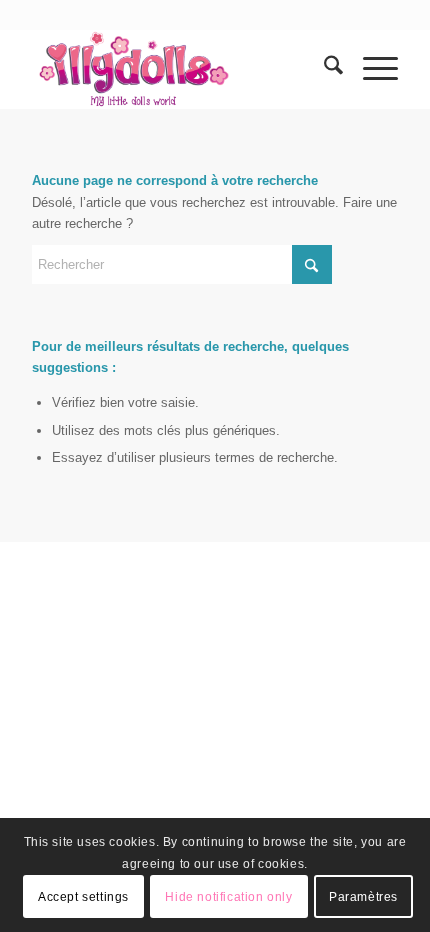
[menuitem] (323, 69)
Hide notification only (228, 897)
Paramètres (363, 897)
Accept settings (83, 897)
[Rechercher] (323, 69)
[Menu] (370, 69)
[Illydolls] (178, 69)
